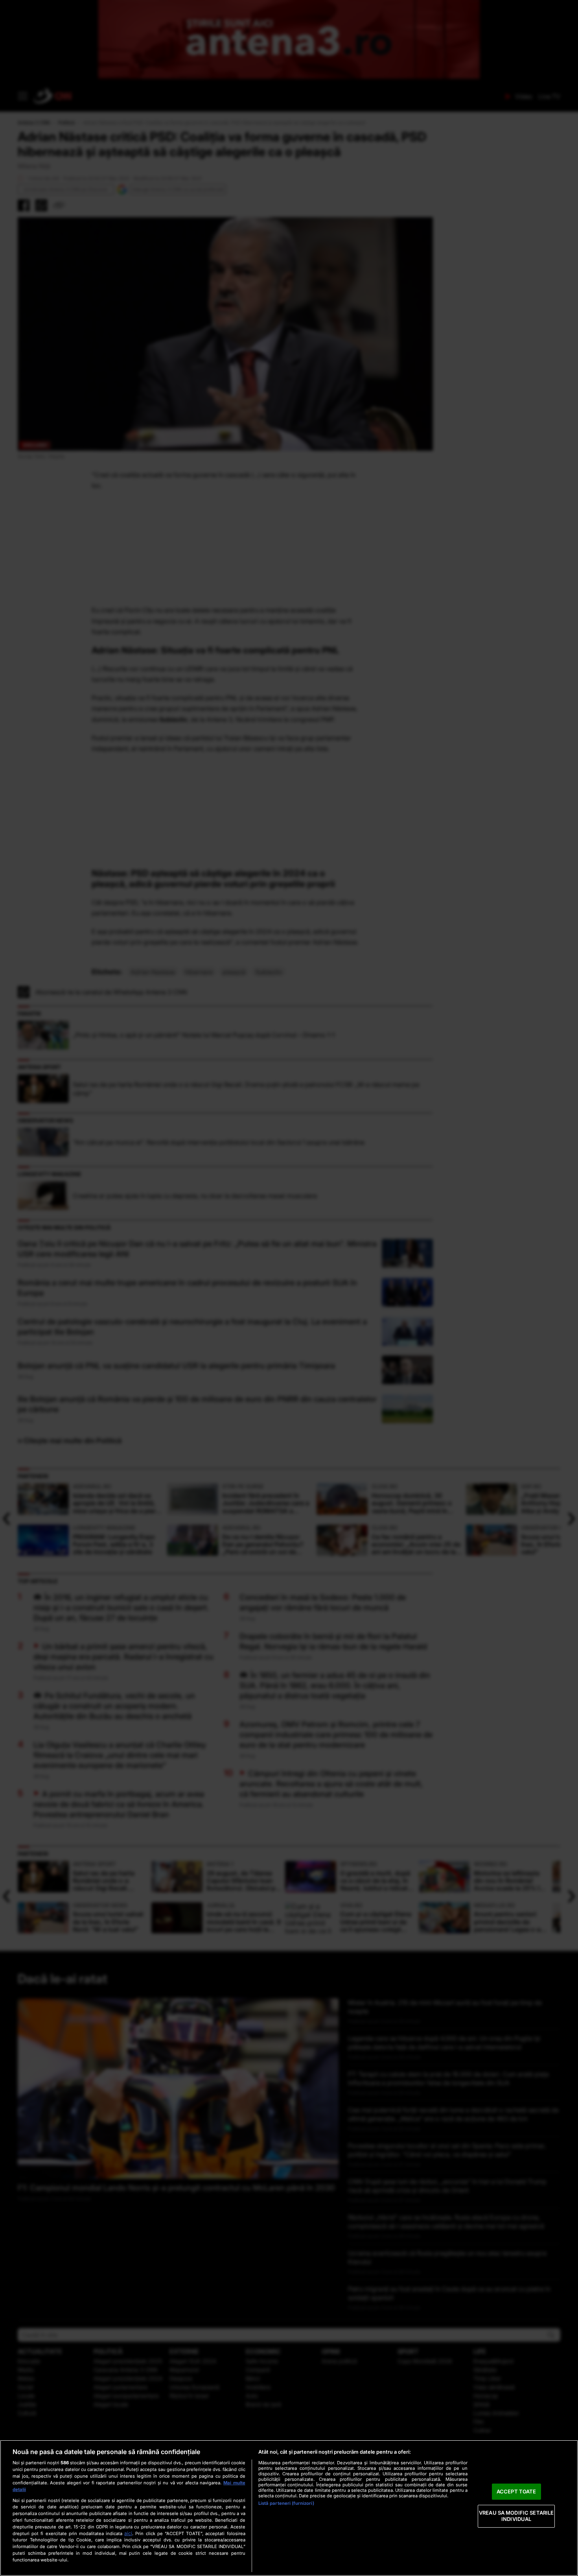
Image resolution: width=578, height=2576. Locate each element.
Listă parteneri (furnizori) (286, 2503)
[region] (289, 2508)
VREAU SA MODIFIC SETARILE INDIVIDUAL (516, 2516)
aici (128, 2533)
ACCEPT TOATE (516, 2491)
